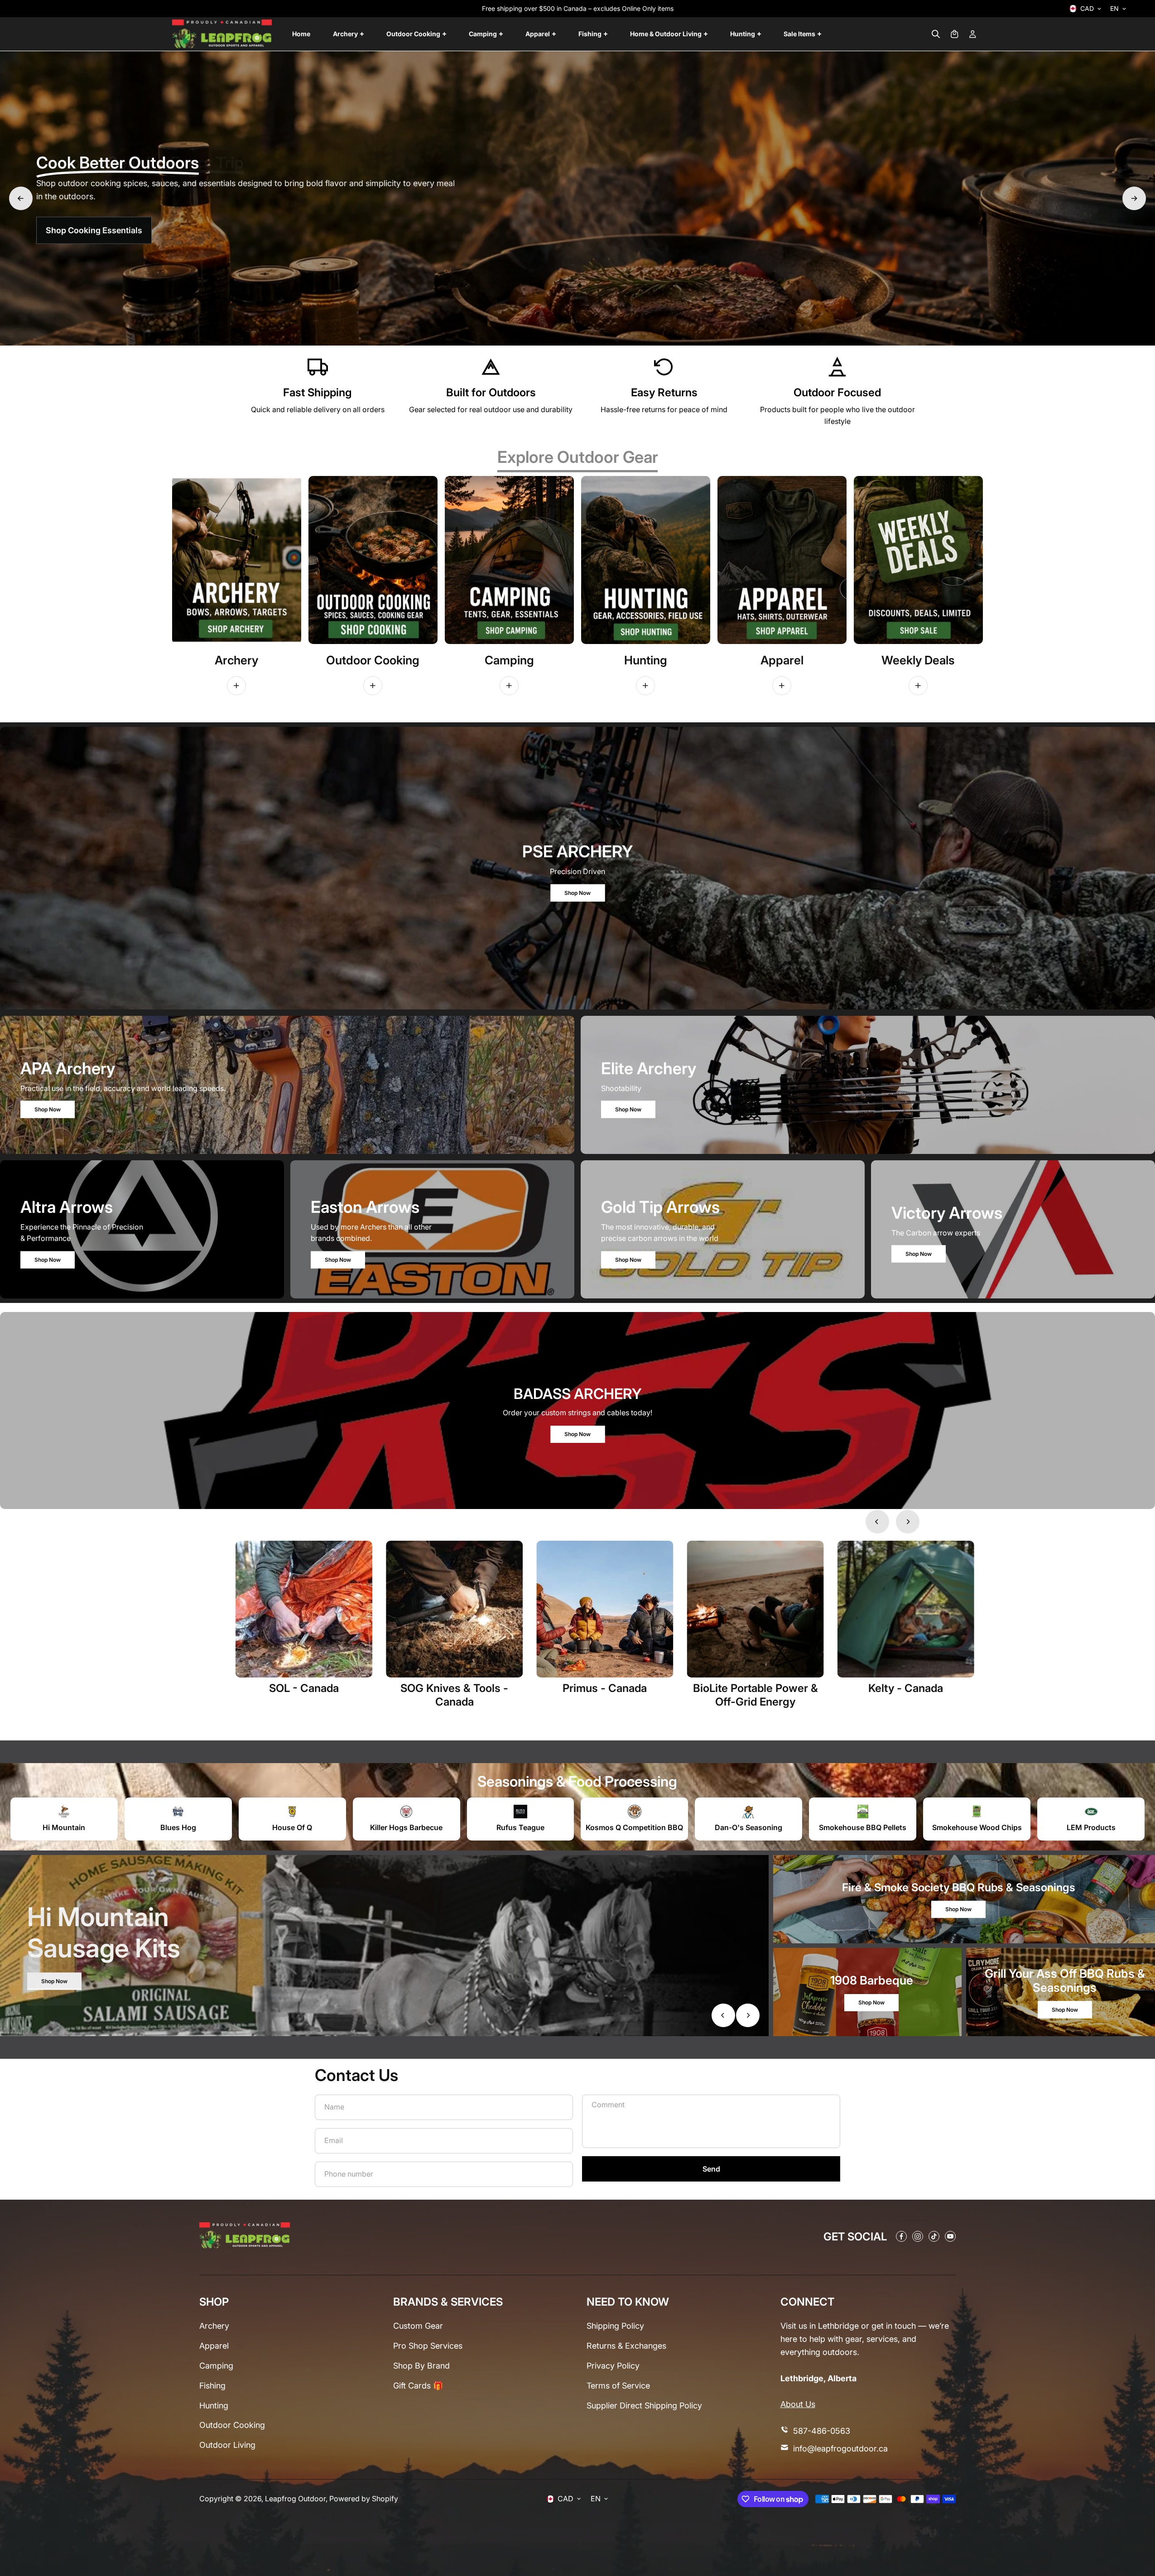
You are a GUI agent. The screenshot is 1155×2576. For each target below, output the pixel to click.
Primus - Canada (605, 1688)
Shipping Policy (615, 2326)
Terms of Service (618, 2386)
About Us (798, 2404)
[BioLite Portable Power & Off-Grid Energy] (756, 1609)
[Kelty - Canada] (906, 1609)
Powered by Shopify (364, 2499)
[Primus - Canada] (605, 1609)
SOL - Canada (304, 1688)
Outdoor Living (227, 2445)
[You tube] (950, 2236)
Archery (214, 2326)
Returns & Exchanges (626, 2346)
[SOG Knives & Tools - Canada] (454, 1609)
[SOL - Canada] (304, 1609)
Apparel (214, 2346)
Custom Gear (418, 2326)
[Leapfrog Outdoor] (222, 34)
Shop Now (577, 892)
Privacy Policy (613, 2366)
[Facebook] (901, 2236)
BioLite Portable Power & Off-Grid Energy (756, 1695)
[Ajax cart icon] (954, 34)
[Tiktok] (934, 2236)
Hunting (214, 2405)
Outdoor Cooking (232, 2425)
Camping (216, 2366)
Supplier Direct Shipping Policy (644, 2405)
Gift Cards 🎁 (418, 2386)
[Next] (1134, 198)
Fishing (212, 2386)
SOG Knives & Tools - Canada (454, 1695)
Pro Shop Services (428, 2346)
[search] (936, 34)
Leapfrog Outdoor (295, 2499)
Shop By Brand (421, 2366)
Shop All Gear (76, 236)
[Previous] (21, 198)
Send (711, 2169)
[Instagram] (918, 2236)
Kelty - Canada (906, 1688)
